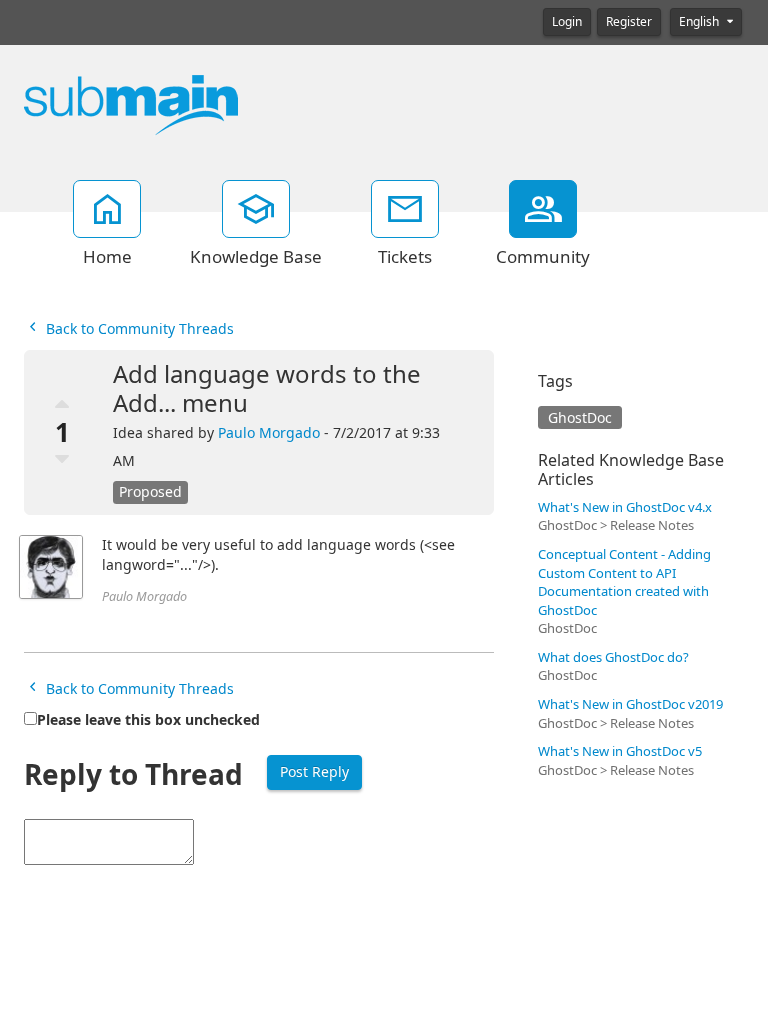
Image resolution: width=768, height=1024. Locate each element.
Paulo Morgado (269, 433)
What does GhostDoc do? (613, 657)
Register (629, 22)
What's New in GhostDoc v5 (620, 751)
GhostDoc (580, 418)
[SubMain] (131, 104)
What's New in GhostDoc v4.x (625, 507)
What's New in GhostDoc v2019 (630, 704)
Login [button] (567, 22)
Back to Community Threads (138, 329)
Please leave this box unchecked (148, 720)
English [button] (700, 22)
